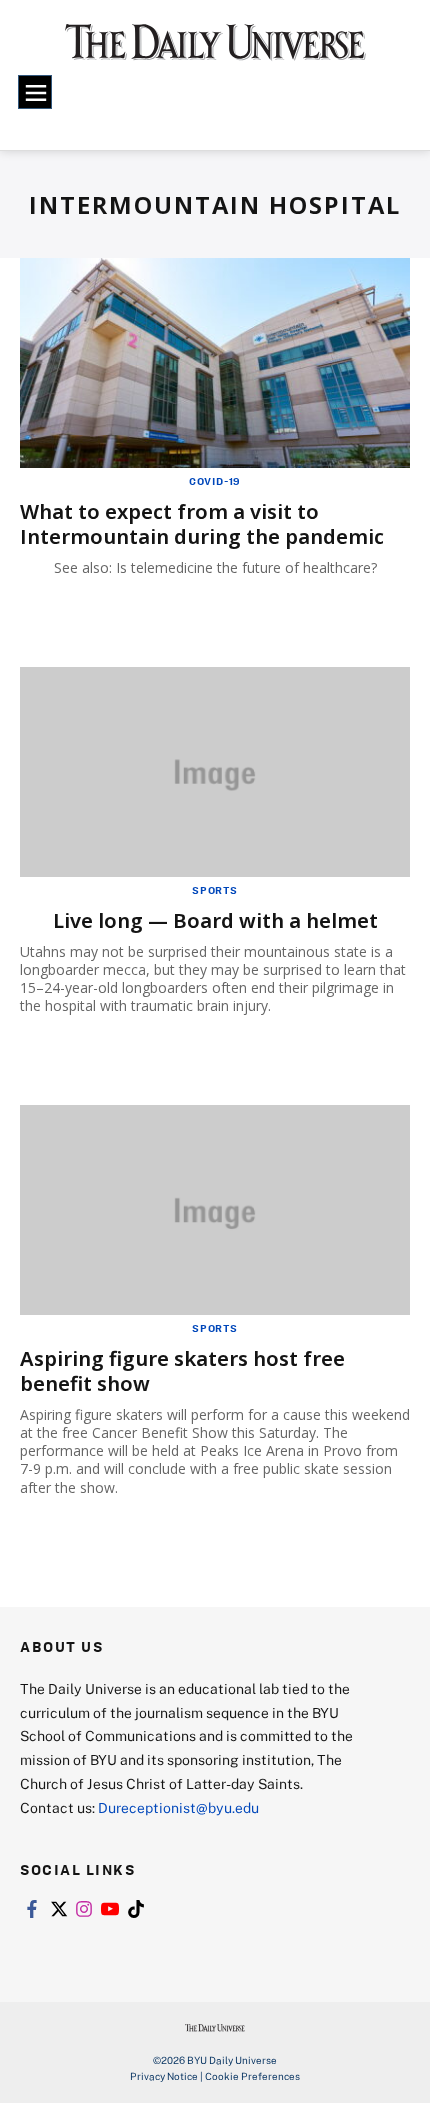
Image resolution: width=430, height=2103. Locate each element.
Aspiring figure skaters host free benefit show (182, 1371)
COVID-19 (215, 481)
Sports (215, 890)
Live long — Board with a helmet (215, 920)
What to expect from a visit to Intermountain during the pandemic (202, 524)
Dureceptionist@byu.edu (178, 1807)
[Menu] (35, 92)
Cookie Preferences (252, 2076)
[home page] (215, 50)
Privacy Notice (164, 2076)
